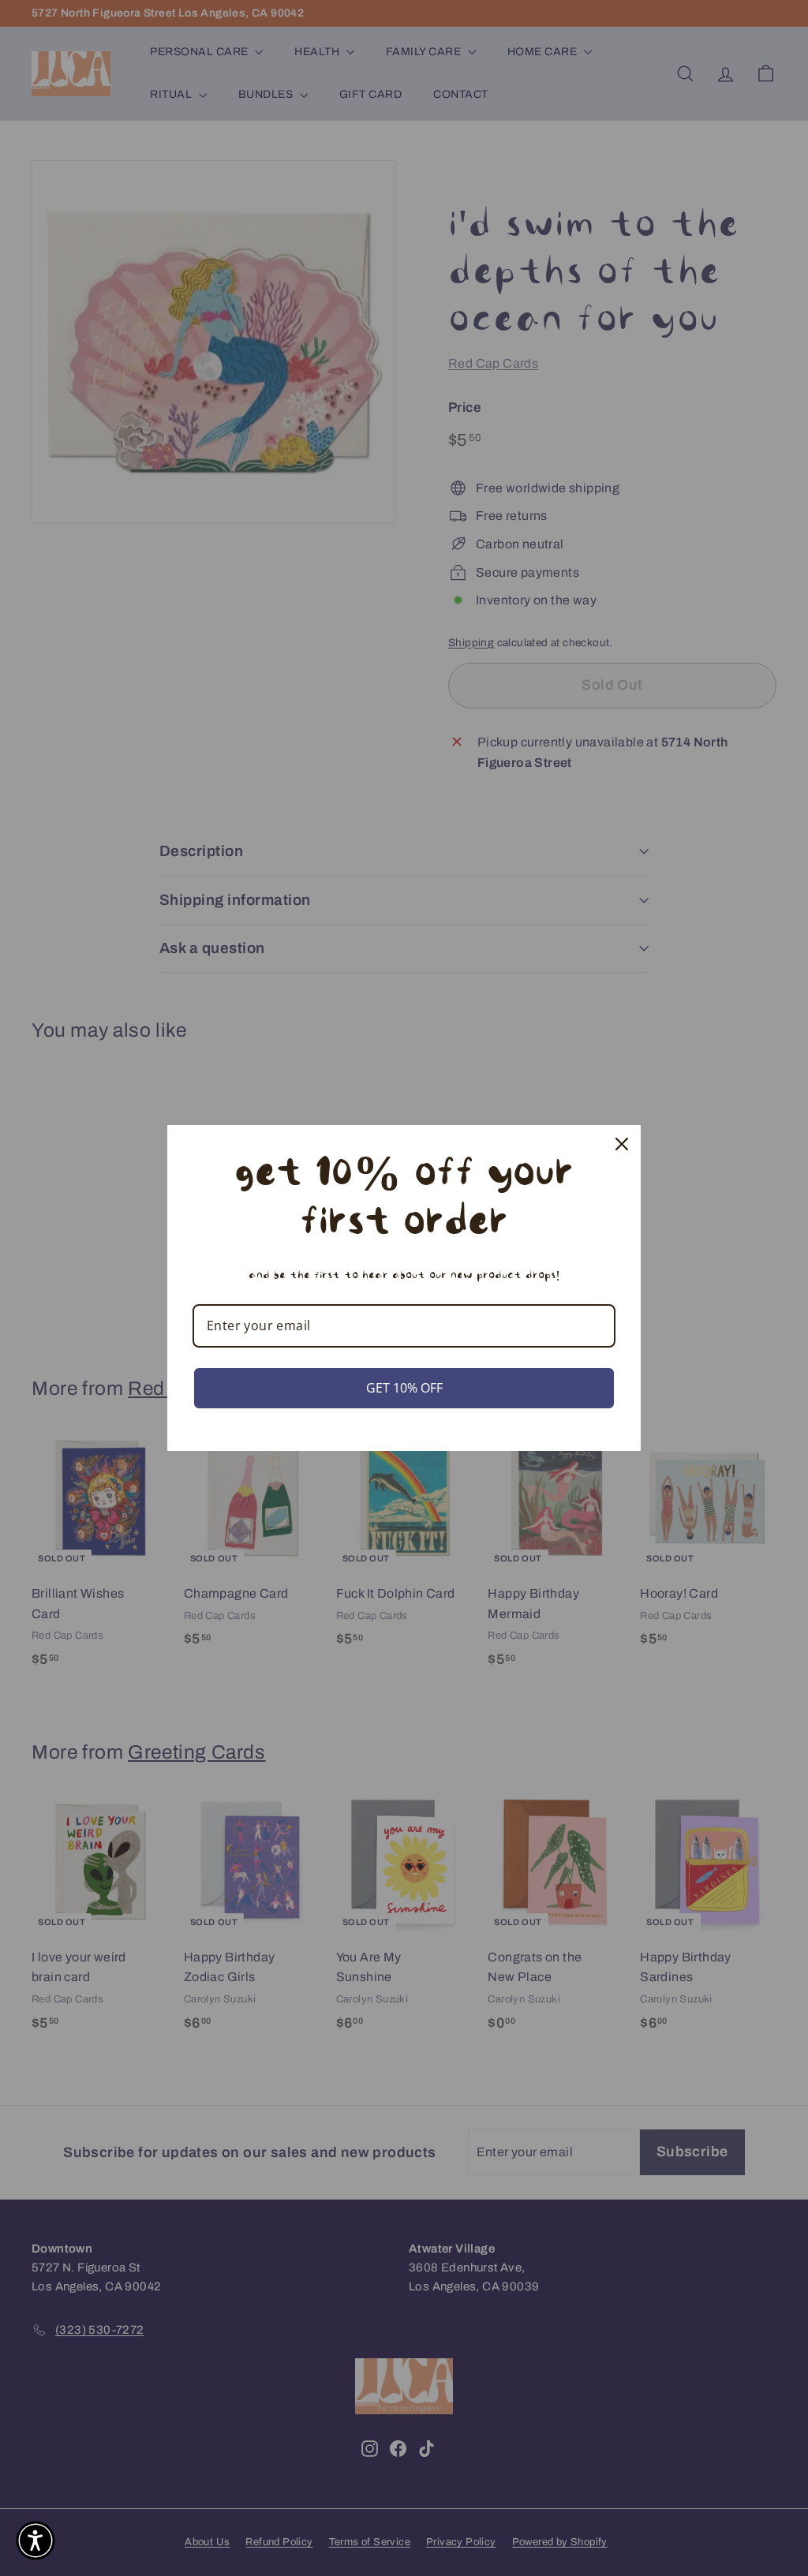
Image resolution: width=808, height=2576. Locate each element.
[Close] (622, 1144)
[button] (36, 2540)
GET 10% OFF (404, 1388)
